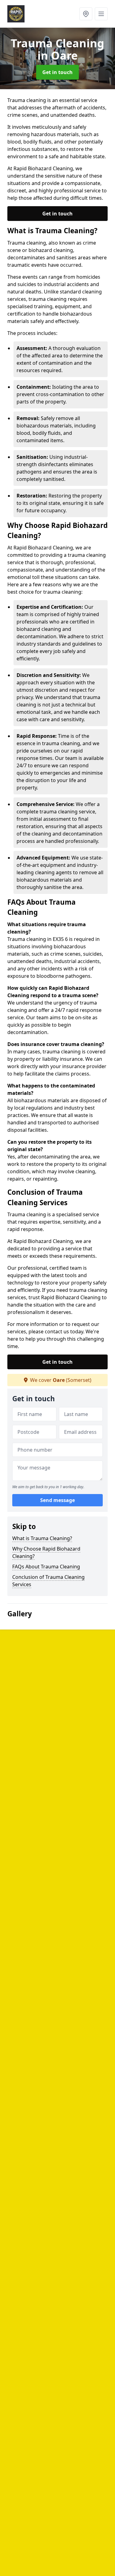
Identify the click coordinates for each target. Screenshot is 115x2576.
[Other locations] (86, 14)
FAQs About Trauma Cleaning (46, 1567)
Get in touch (57, 72)
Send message (57, 1500)
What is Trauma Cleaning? (42, 1538)
